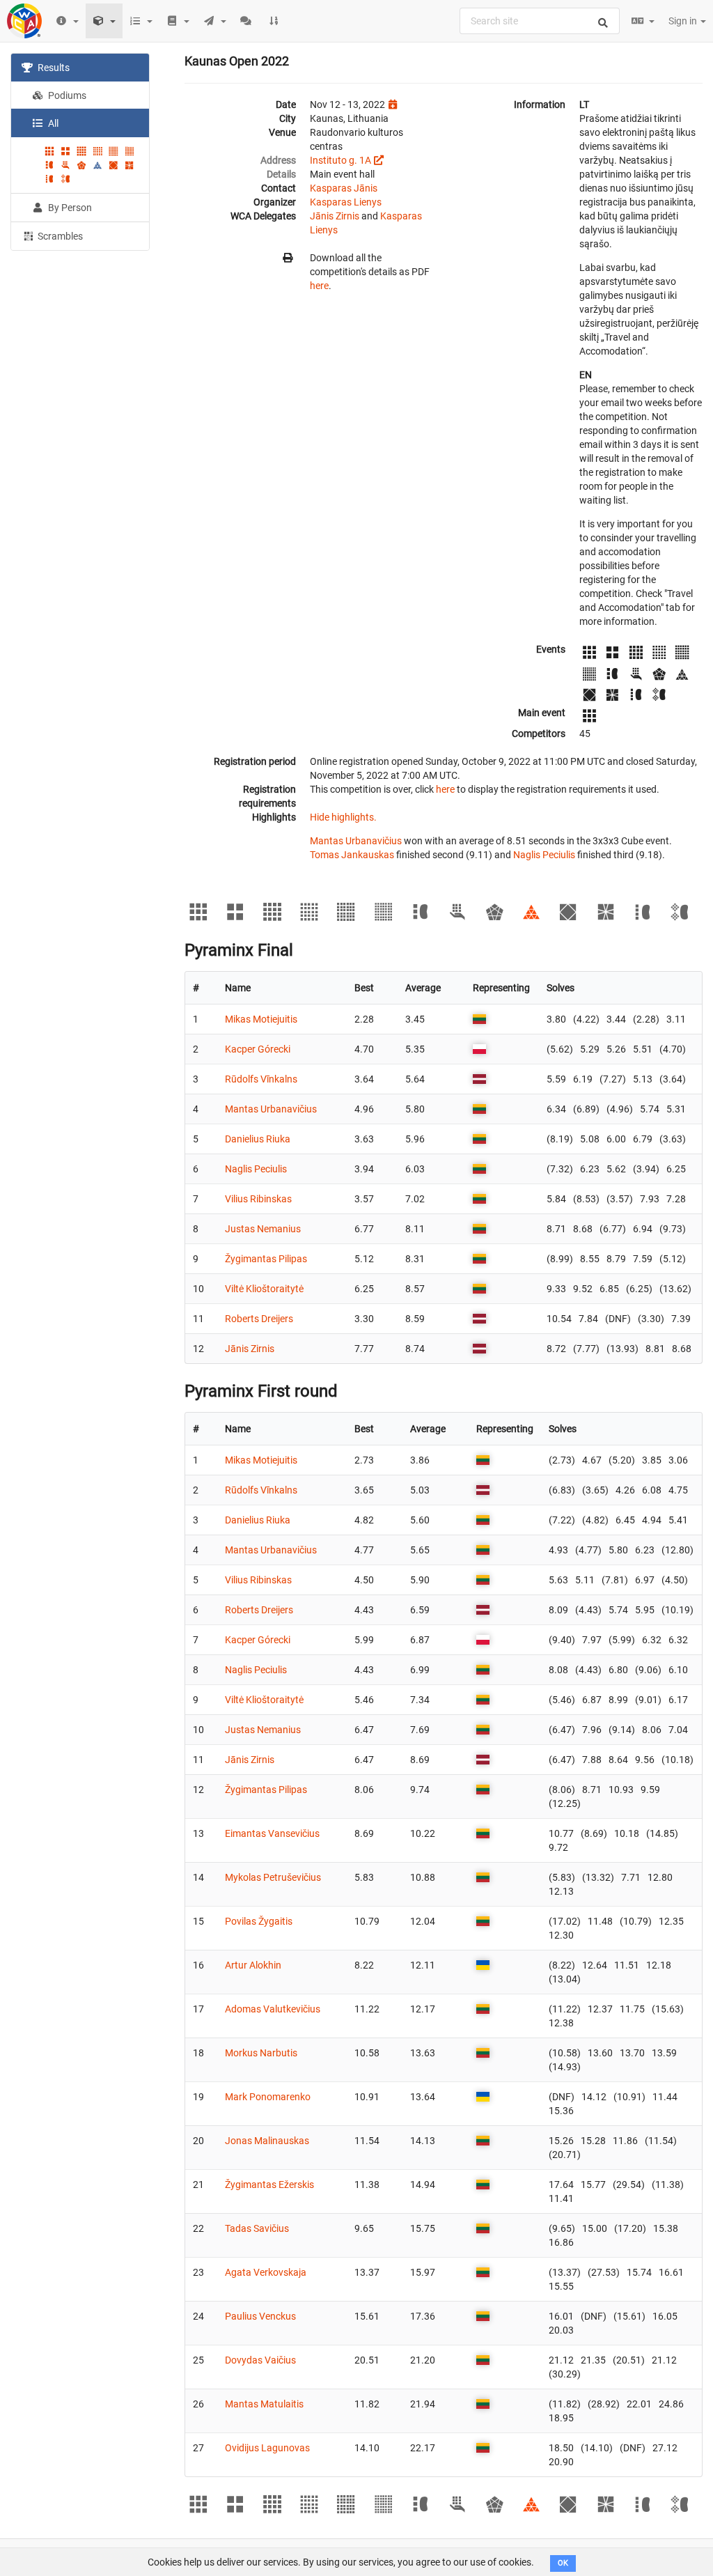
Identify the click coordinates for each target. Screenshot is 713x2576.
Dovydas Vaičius (260, 2360)
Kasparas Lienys (346, 202)
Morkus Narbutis (261, 2053)
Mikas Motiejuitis (261, 1019)
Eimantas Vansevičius (272, 1833)
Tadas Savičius (257, 2228)
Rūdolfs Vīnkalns (261, 1079)
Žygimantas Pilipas (266, 1259)
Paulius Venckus (260, 2316)
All (52, 123)
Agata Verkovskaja (266, 2272)
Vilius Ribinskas (258, 1199)
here (319, 286)
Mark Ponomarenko (268, 2097)
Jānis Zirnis (335, 216)
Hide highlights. (343, 817)
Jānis (366, 188)
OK (563, 2563)
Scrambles (59, 236)
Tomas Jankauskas (352, 855)
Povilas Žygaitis (259, 1921)
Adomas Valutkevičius (273, 2009)
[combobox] (540, 21)
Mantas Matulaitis (264, 2404)
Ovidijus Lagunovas (267, 2448)
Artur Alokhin (253, 1965)
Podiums (66, 95)
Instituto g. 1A (340, 160)
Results (53, 68)
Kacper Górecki (258, 1049)
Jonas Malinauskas (267, 2141)
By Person (69, 208)
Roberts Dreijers (259, 1319)
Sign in (684, 21)
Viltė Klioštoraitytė (264, 1289)
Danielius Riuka (258, 1139)
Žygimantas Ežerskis (269, 2185)
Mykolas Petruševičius (273, 1877)
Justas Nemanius (263, 1229)
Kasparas (331, 188)
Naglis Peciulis (544, 855)
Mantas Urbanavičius (356, 841)
